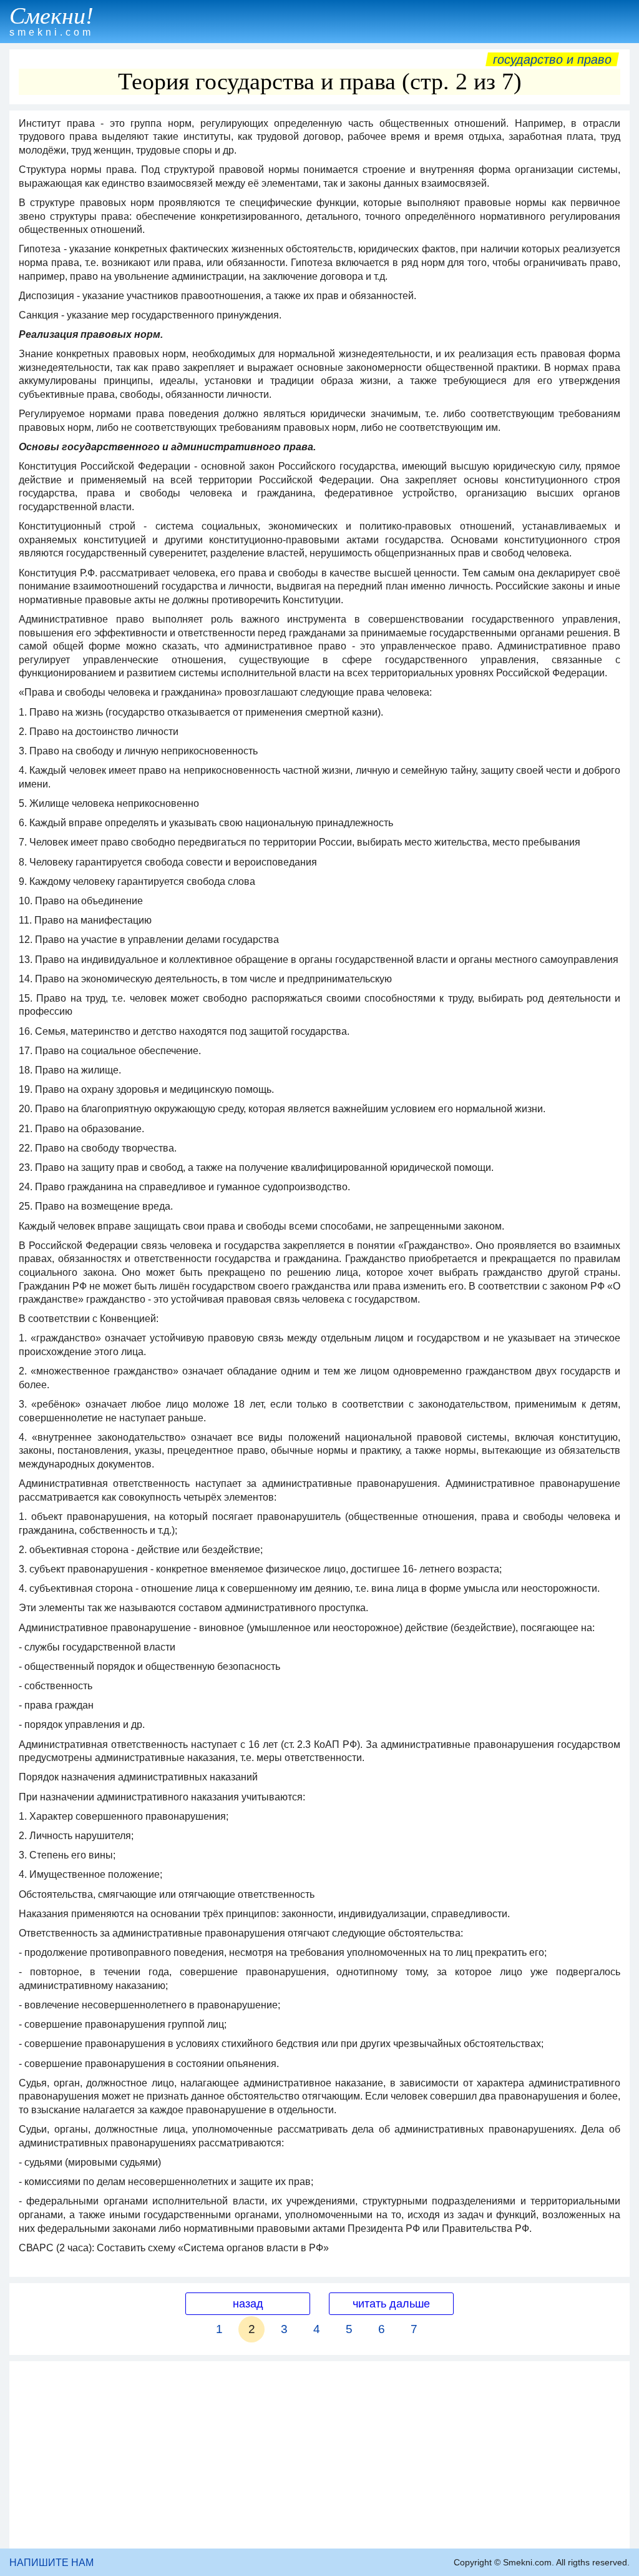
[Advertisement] (319, 2455)
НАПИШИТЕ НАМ (51, 2563)
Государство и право (552, 59)
